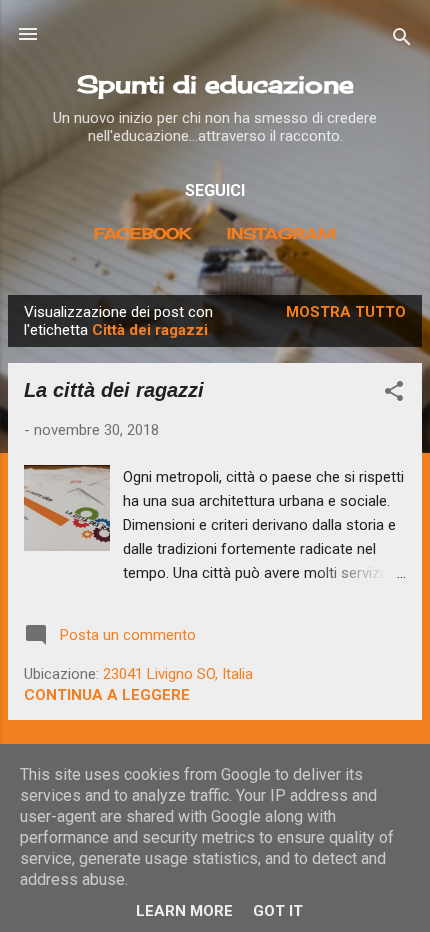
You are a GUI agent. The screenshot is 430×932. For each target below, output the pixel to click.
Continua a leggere (107, 695)
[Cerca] (402, 40)
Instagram (281, 233)
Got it (278, 911)
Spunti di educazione (215, 84)
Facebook (142, 233)
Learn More (184, 911)
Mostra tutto (346, 312)
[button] (394, 394)
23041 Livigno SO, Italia (178, 674)
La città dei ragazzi (114, 390)
